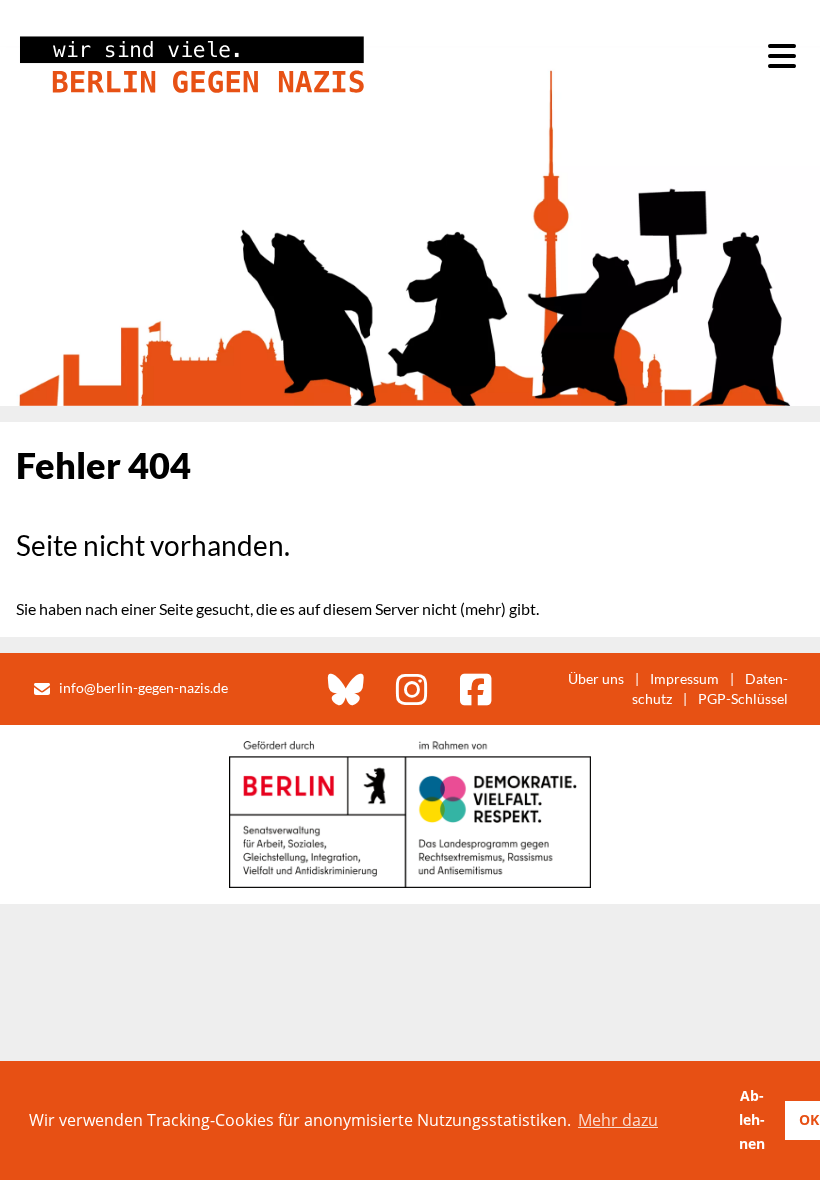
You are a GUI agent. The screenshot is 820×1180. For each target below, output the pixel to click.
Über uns (596, 678)
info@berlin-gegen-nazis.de (143, 687)
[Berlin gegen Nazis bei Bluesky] (346, 689)
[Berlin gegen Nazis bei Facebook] (476, 689)
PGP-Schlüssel (743, 698)
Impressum (684, 678)
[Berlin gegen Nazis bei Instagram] (412, 689)
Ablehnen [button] (752, 1119)
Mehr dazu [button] (618, 1120)
